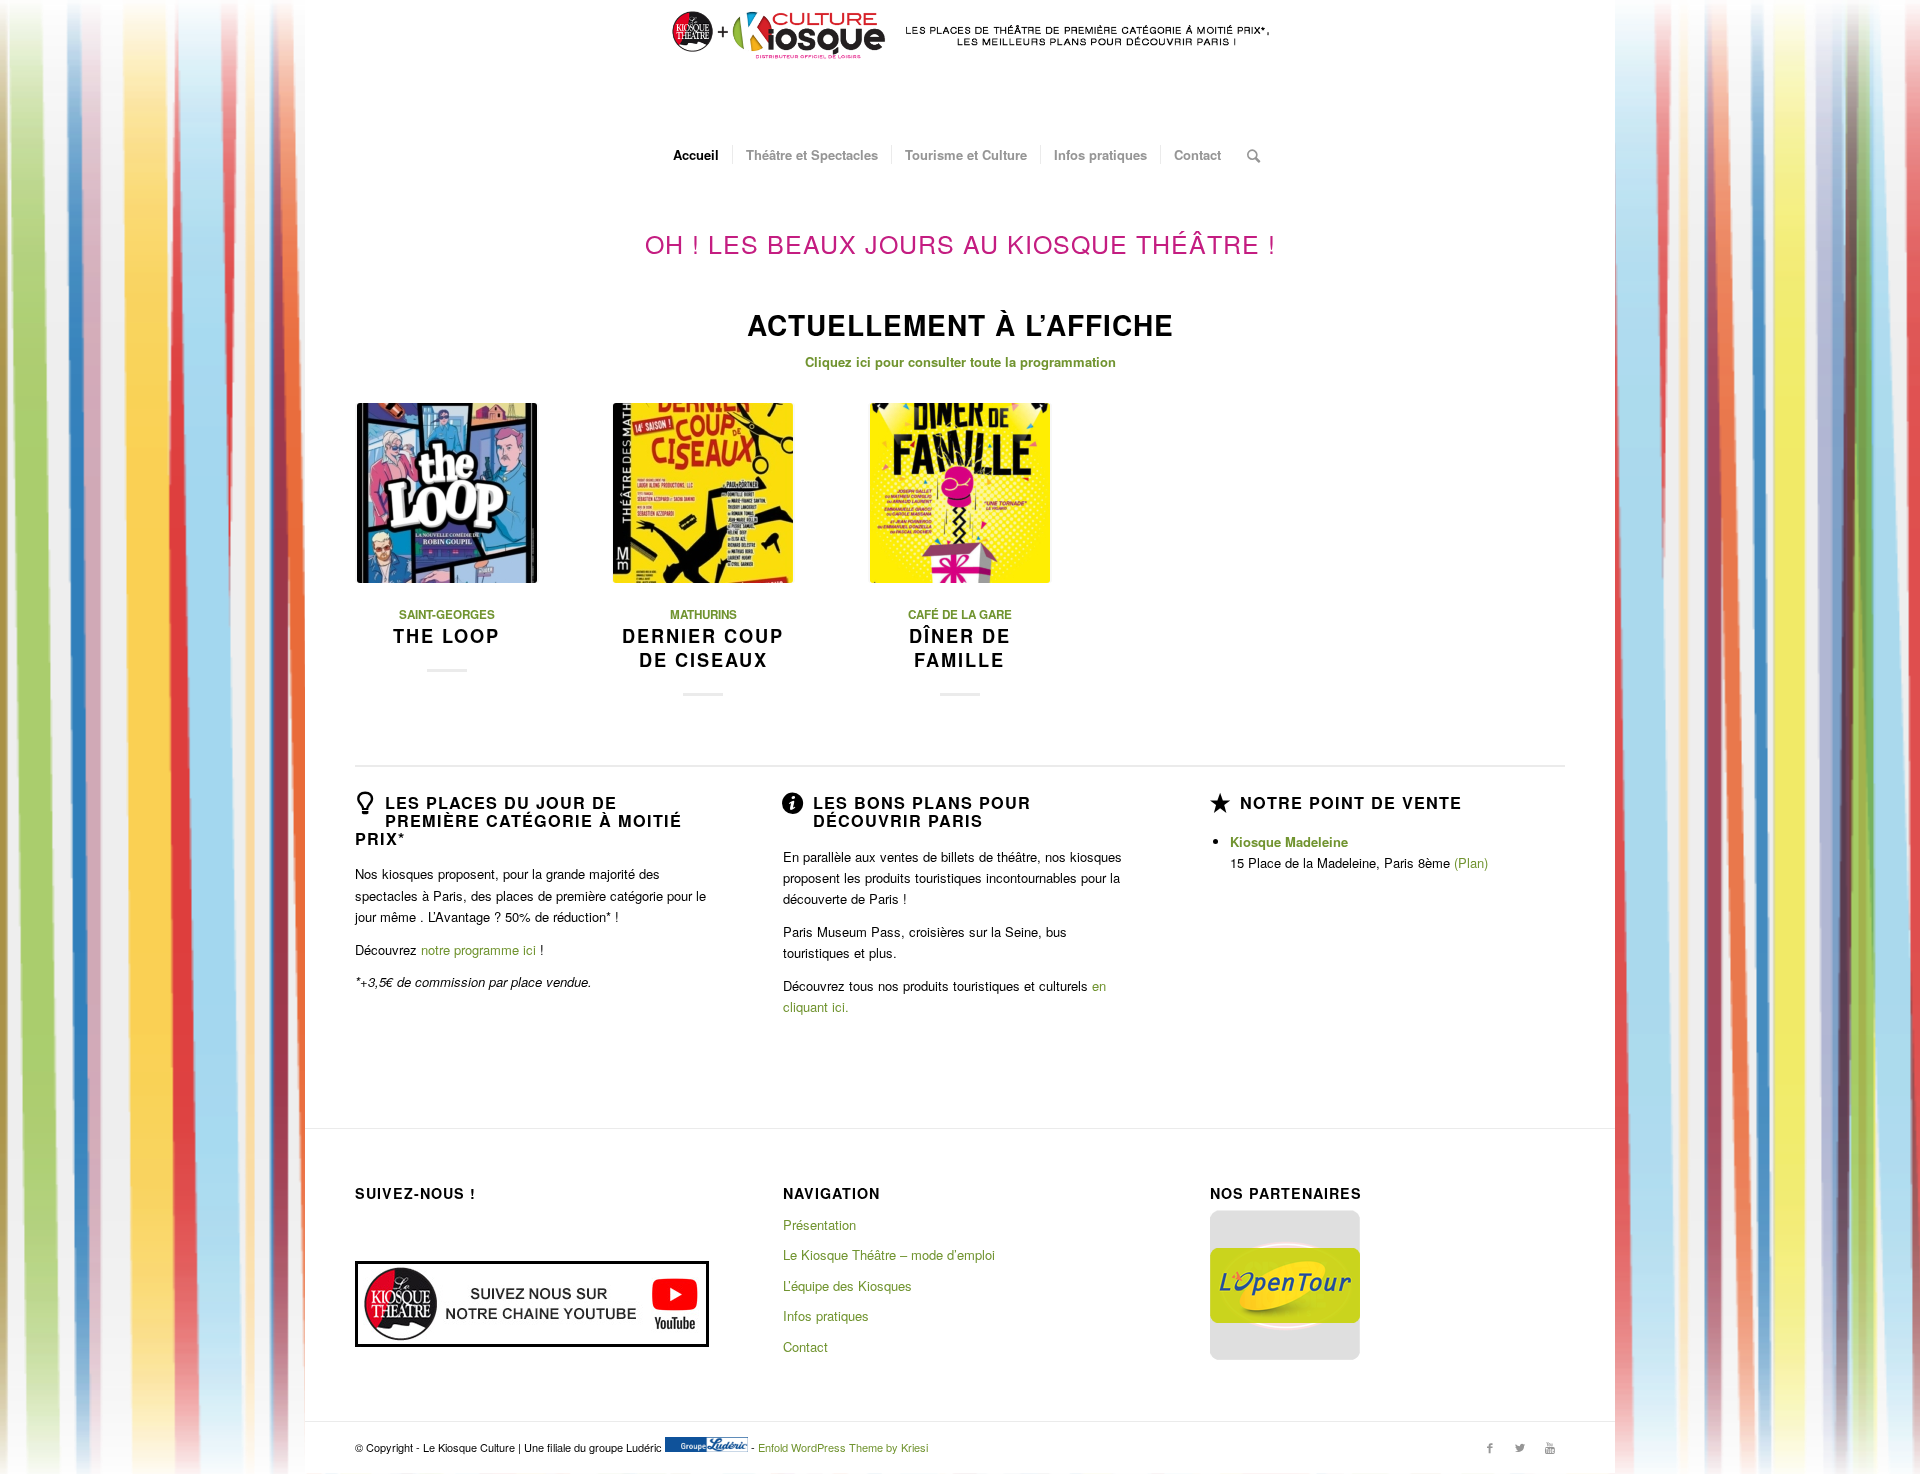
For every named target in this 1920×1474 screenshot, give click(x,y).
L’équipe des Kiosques (847, 1285)
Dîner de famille (960, 648)
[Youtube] (1550, 1447)
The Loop (446, 636)
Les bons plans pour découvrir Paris (922, 811)
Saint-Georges (447, 614)
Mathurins (703, 614)
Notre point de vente (1351, 802)
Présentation (819, 1224)
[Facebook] (1490, 1447)
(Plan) (1471, 862)
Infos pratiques (826, 1315)
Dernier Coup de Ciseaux (703, 648)
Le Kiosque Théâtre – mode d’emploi (889, 1254)
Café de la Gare (960, 614)
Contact (805, 1346)
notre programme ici (478, 949)
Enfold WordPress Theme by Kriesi (843, 1447)
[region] (1285, 1285)
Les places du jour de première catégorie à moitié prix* (518, 820)
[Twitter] (1520, 1447)
